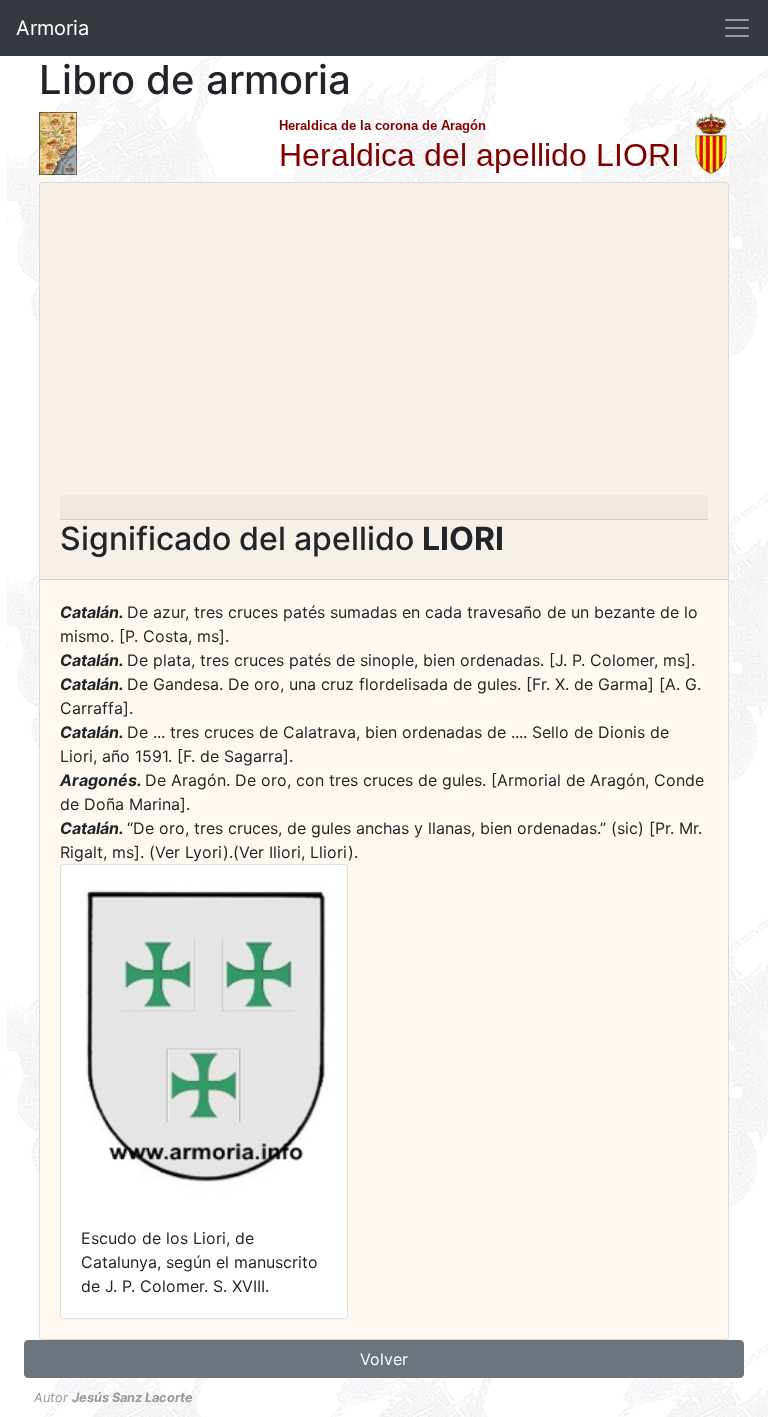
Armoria (52, 28)
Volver (384, 1359)
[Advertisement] (384, 345)
